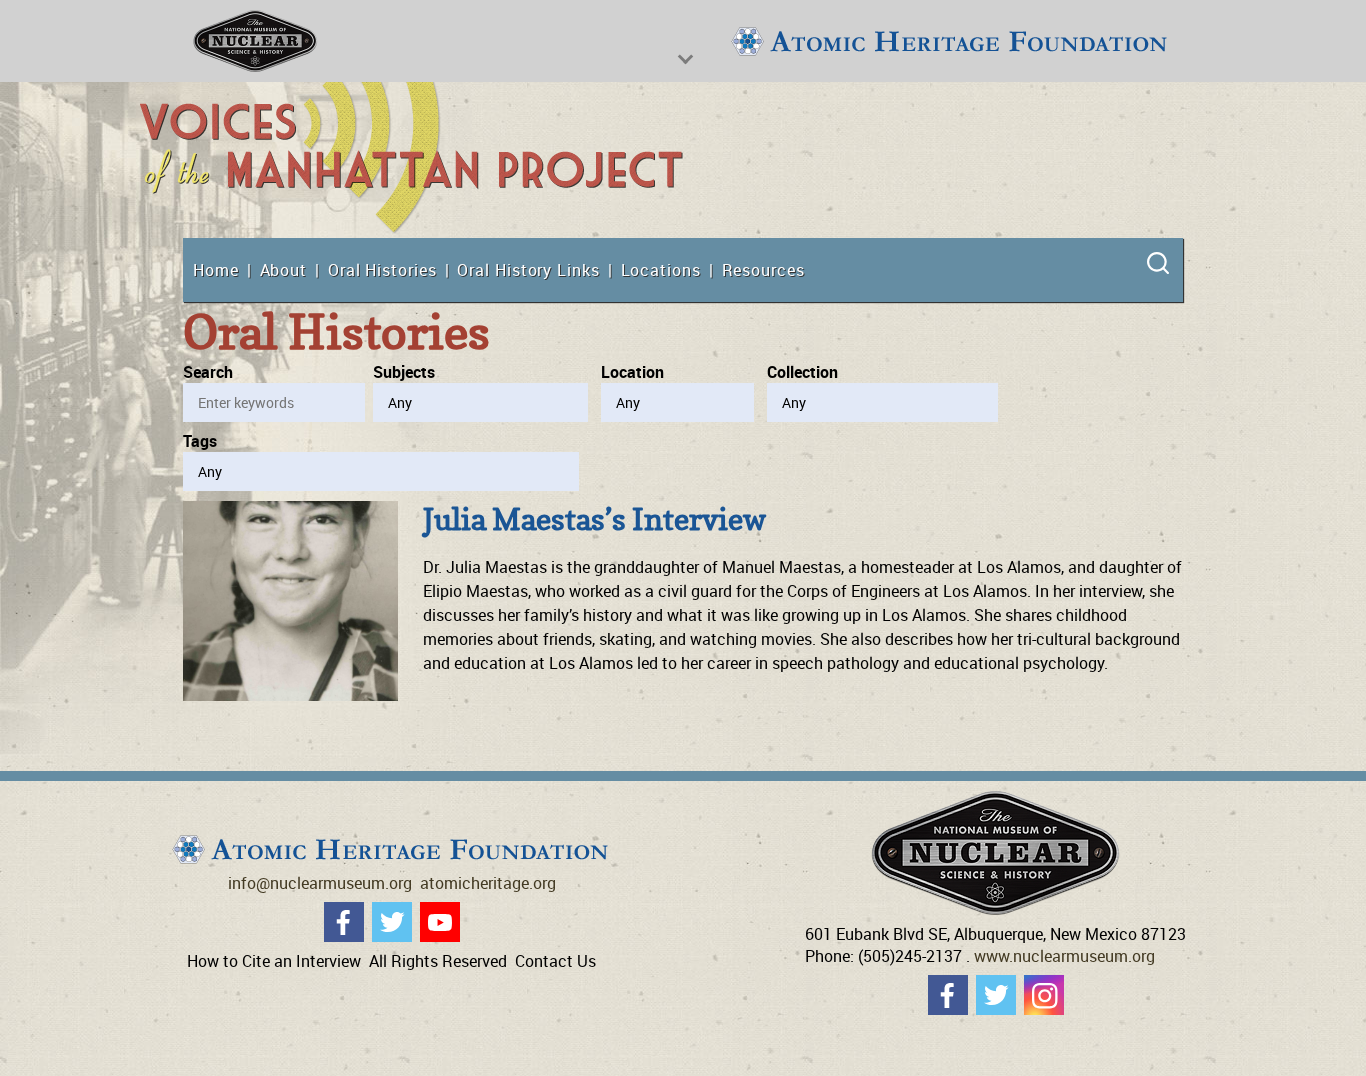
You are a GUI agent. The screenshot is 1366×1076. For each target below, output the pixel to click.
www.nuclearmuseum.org (1064, 956)
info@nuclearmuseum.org (320, 883)
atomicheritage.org (488, 883)
